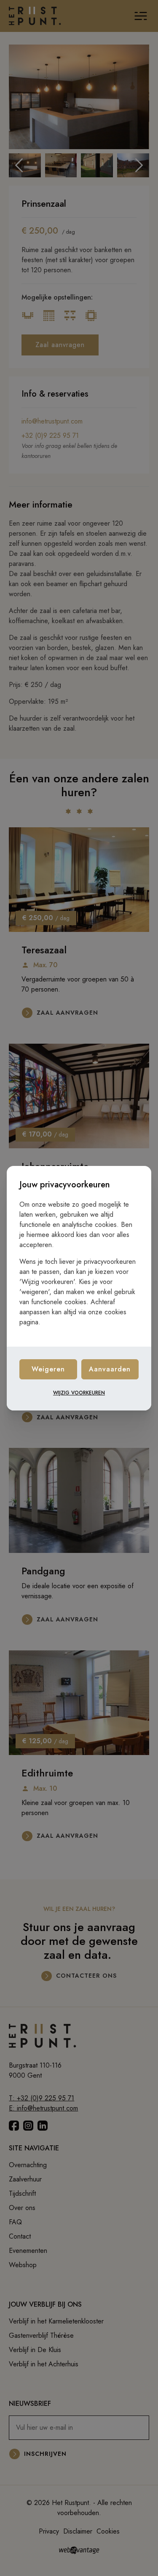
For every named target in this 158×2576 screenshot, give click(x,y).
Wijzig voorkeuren (79, 1393)
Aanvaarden (110, 1369)
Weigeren (48, 1369)
